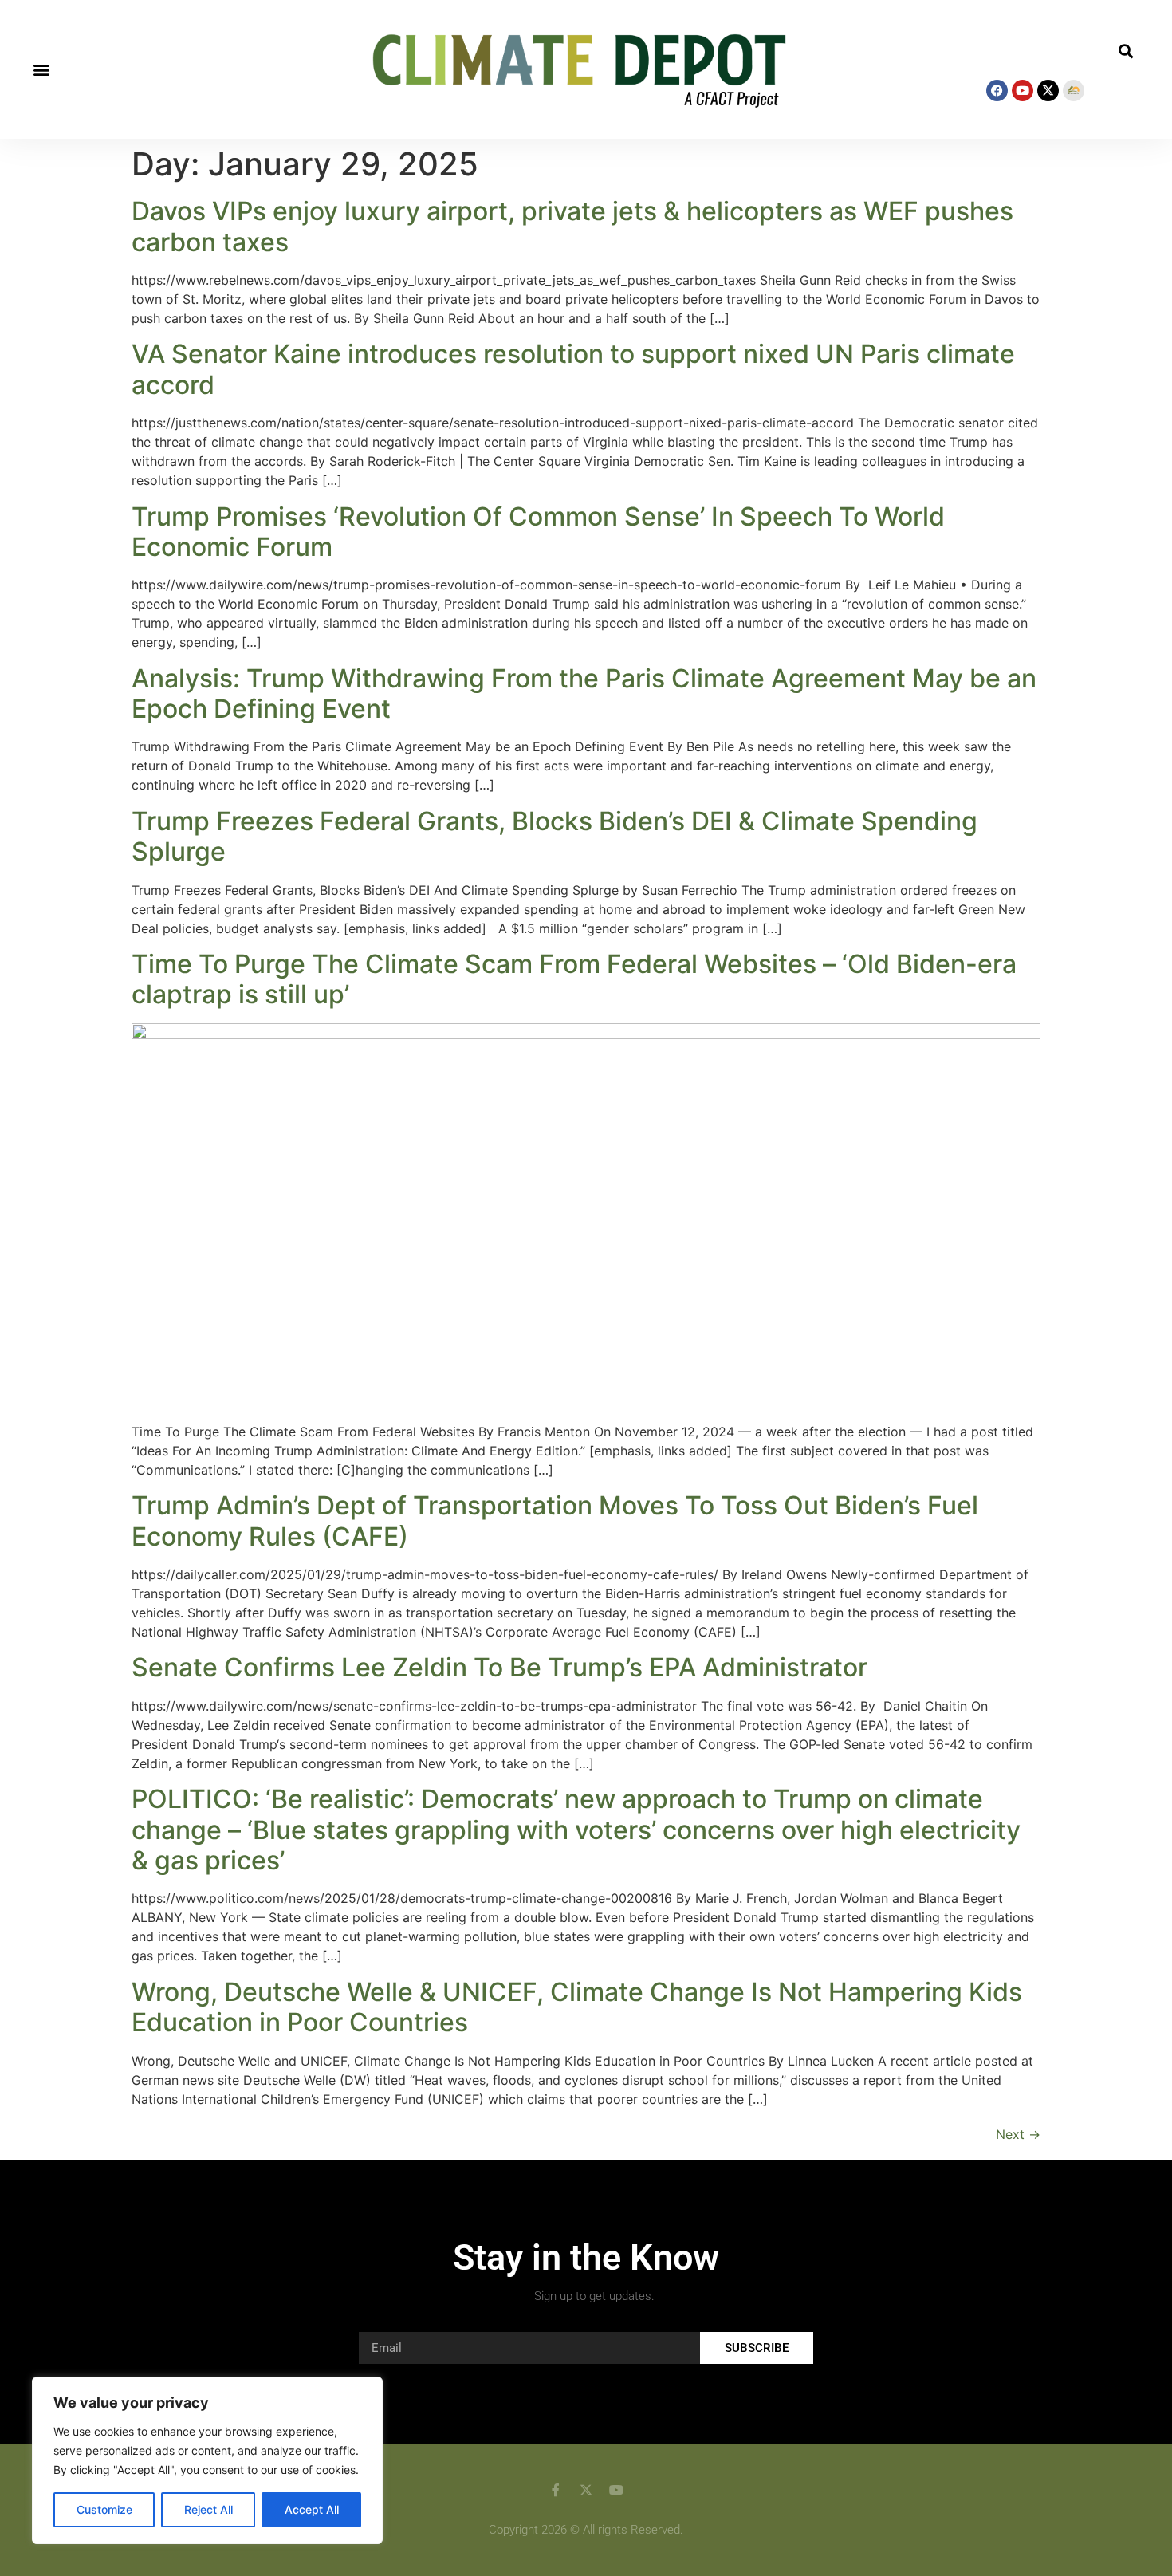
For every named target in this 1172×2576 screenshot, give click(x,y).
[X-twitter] (1048, 91)
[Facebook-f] (556, 2490)
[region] (207, 2460)
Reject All (208, 2509)
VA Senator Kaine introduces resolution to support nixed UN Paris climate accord (573, 369)
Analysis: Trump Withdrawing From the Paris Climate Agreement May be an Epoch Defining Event (584, 693)
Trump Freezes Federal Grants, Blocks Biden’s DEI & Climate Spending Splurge (555, 836)
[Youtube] (1023, 91)
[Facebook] (997, 91)
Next (1018, 2134)
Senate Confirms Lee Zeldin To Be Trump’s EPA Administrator (499, 1667)
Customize (104, 2509)
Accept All (312, 2509)
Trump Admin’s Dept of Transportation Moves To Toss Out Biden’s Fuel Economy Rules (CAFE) (555, 1520)
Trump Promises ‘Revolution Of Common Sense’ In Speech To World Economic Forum (538, 532)
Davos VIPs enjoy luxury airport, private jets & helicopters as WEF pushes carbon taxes (572, 226)
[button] (41, 70)
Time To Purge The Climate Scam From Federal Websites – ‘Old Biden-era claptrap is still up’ (574, 979)
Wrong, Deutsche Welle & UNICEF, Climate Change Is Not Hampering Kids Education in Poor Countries (577, 2007)
